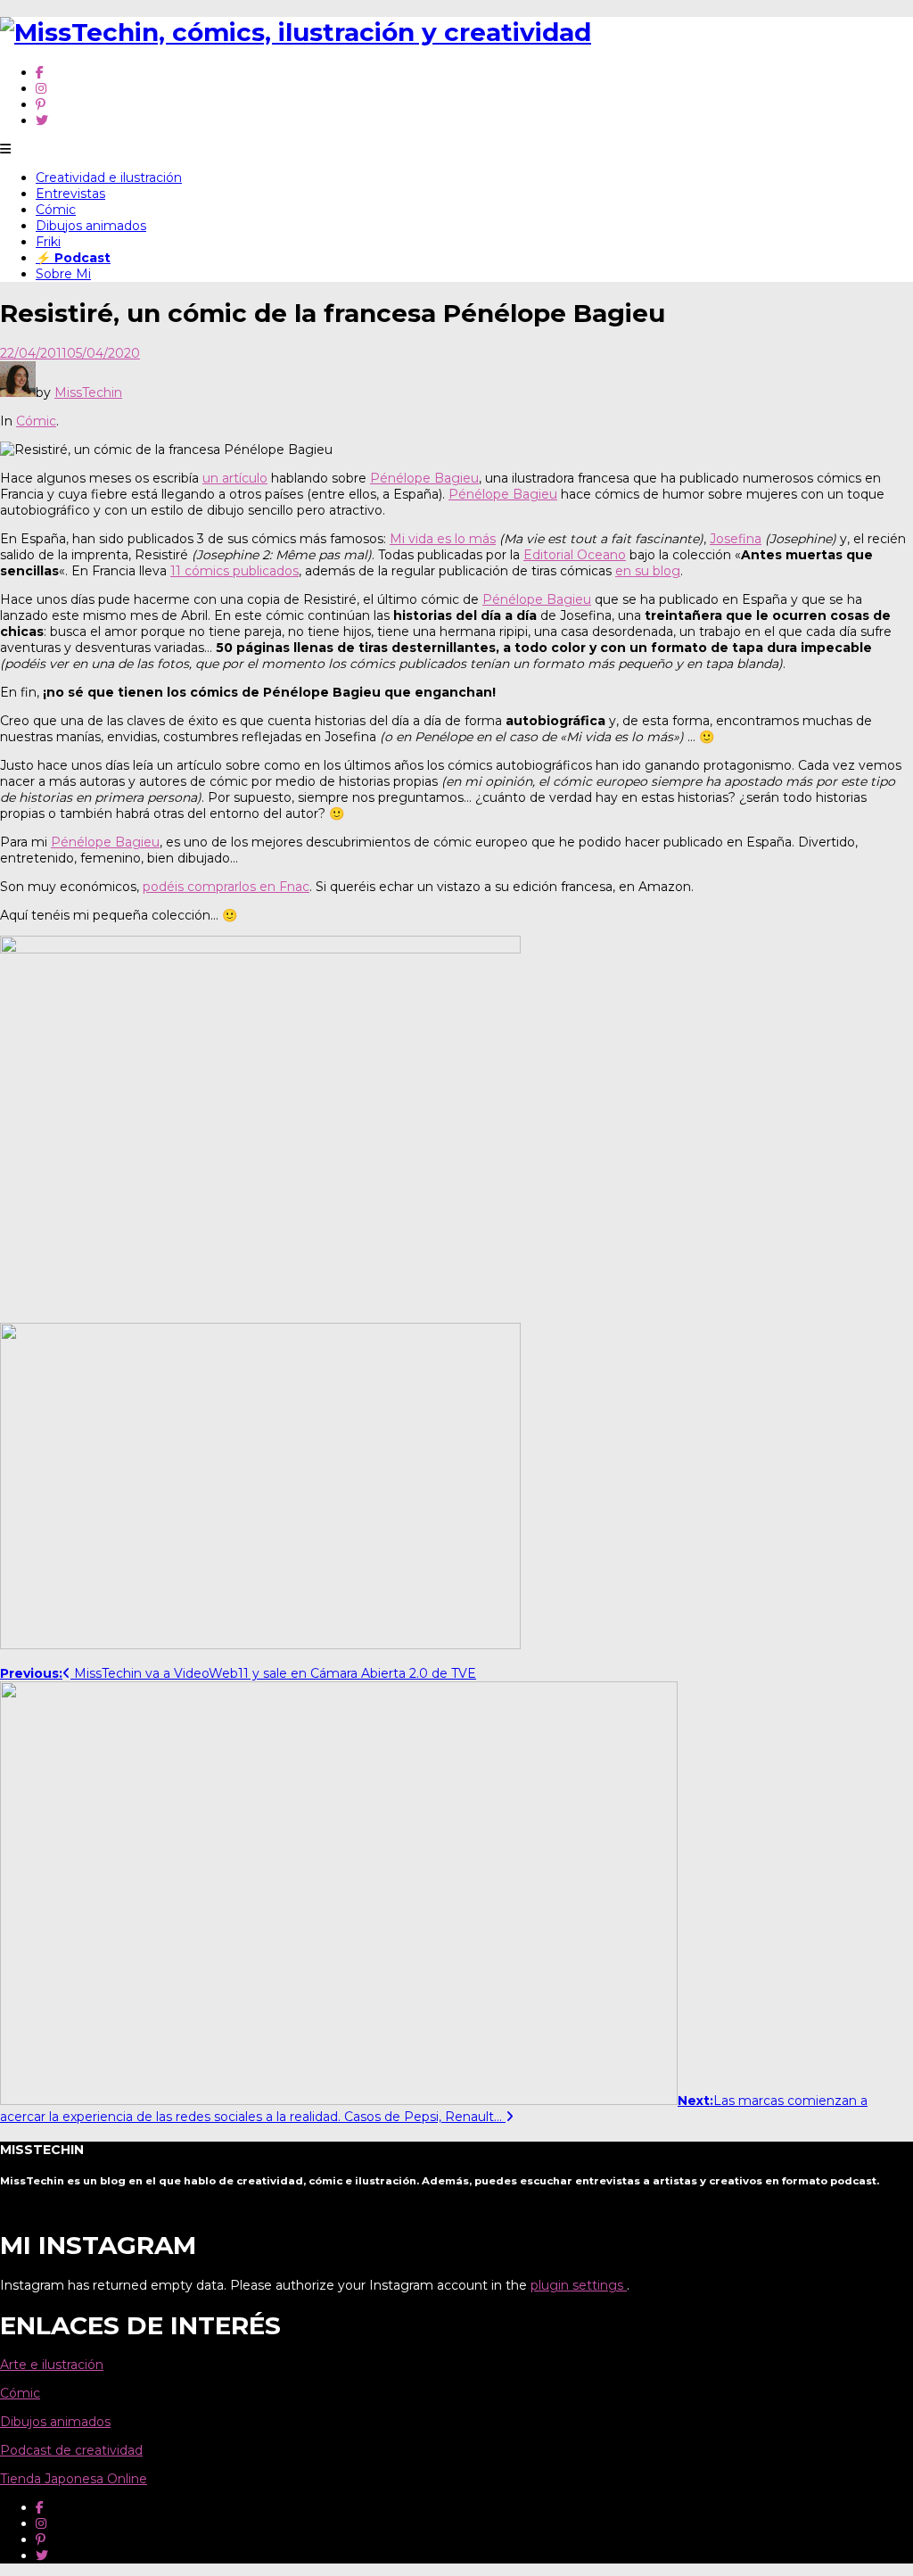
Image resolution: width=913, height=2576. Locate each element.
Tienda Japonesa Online (74, 2479)
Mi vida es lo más (443, 539)
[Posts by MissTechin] (18, 392)
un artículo (235, 478)
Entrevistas (70, 194)
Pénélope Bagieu (424, 478)
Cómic (56, 210)
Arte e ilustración (52, 2365)
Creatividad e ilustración (109, 178)
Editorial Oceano (575, 555)
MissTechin (88, 392)
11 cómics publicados (234, 571)
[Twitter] (42, 120)
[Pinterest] (41, 104)
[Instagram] (41, 88)
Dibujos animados (91, 226)
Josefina (736, 539)
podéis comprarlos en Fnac (226, 887)
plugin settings (579, 2285)
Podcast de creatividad (71, 2450)
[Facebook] (40, 72)
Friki (48, 242)
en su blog (648, 571)
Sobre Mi (63, 274)
